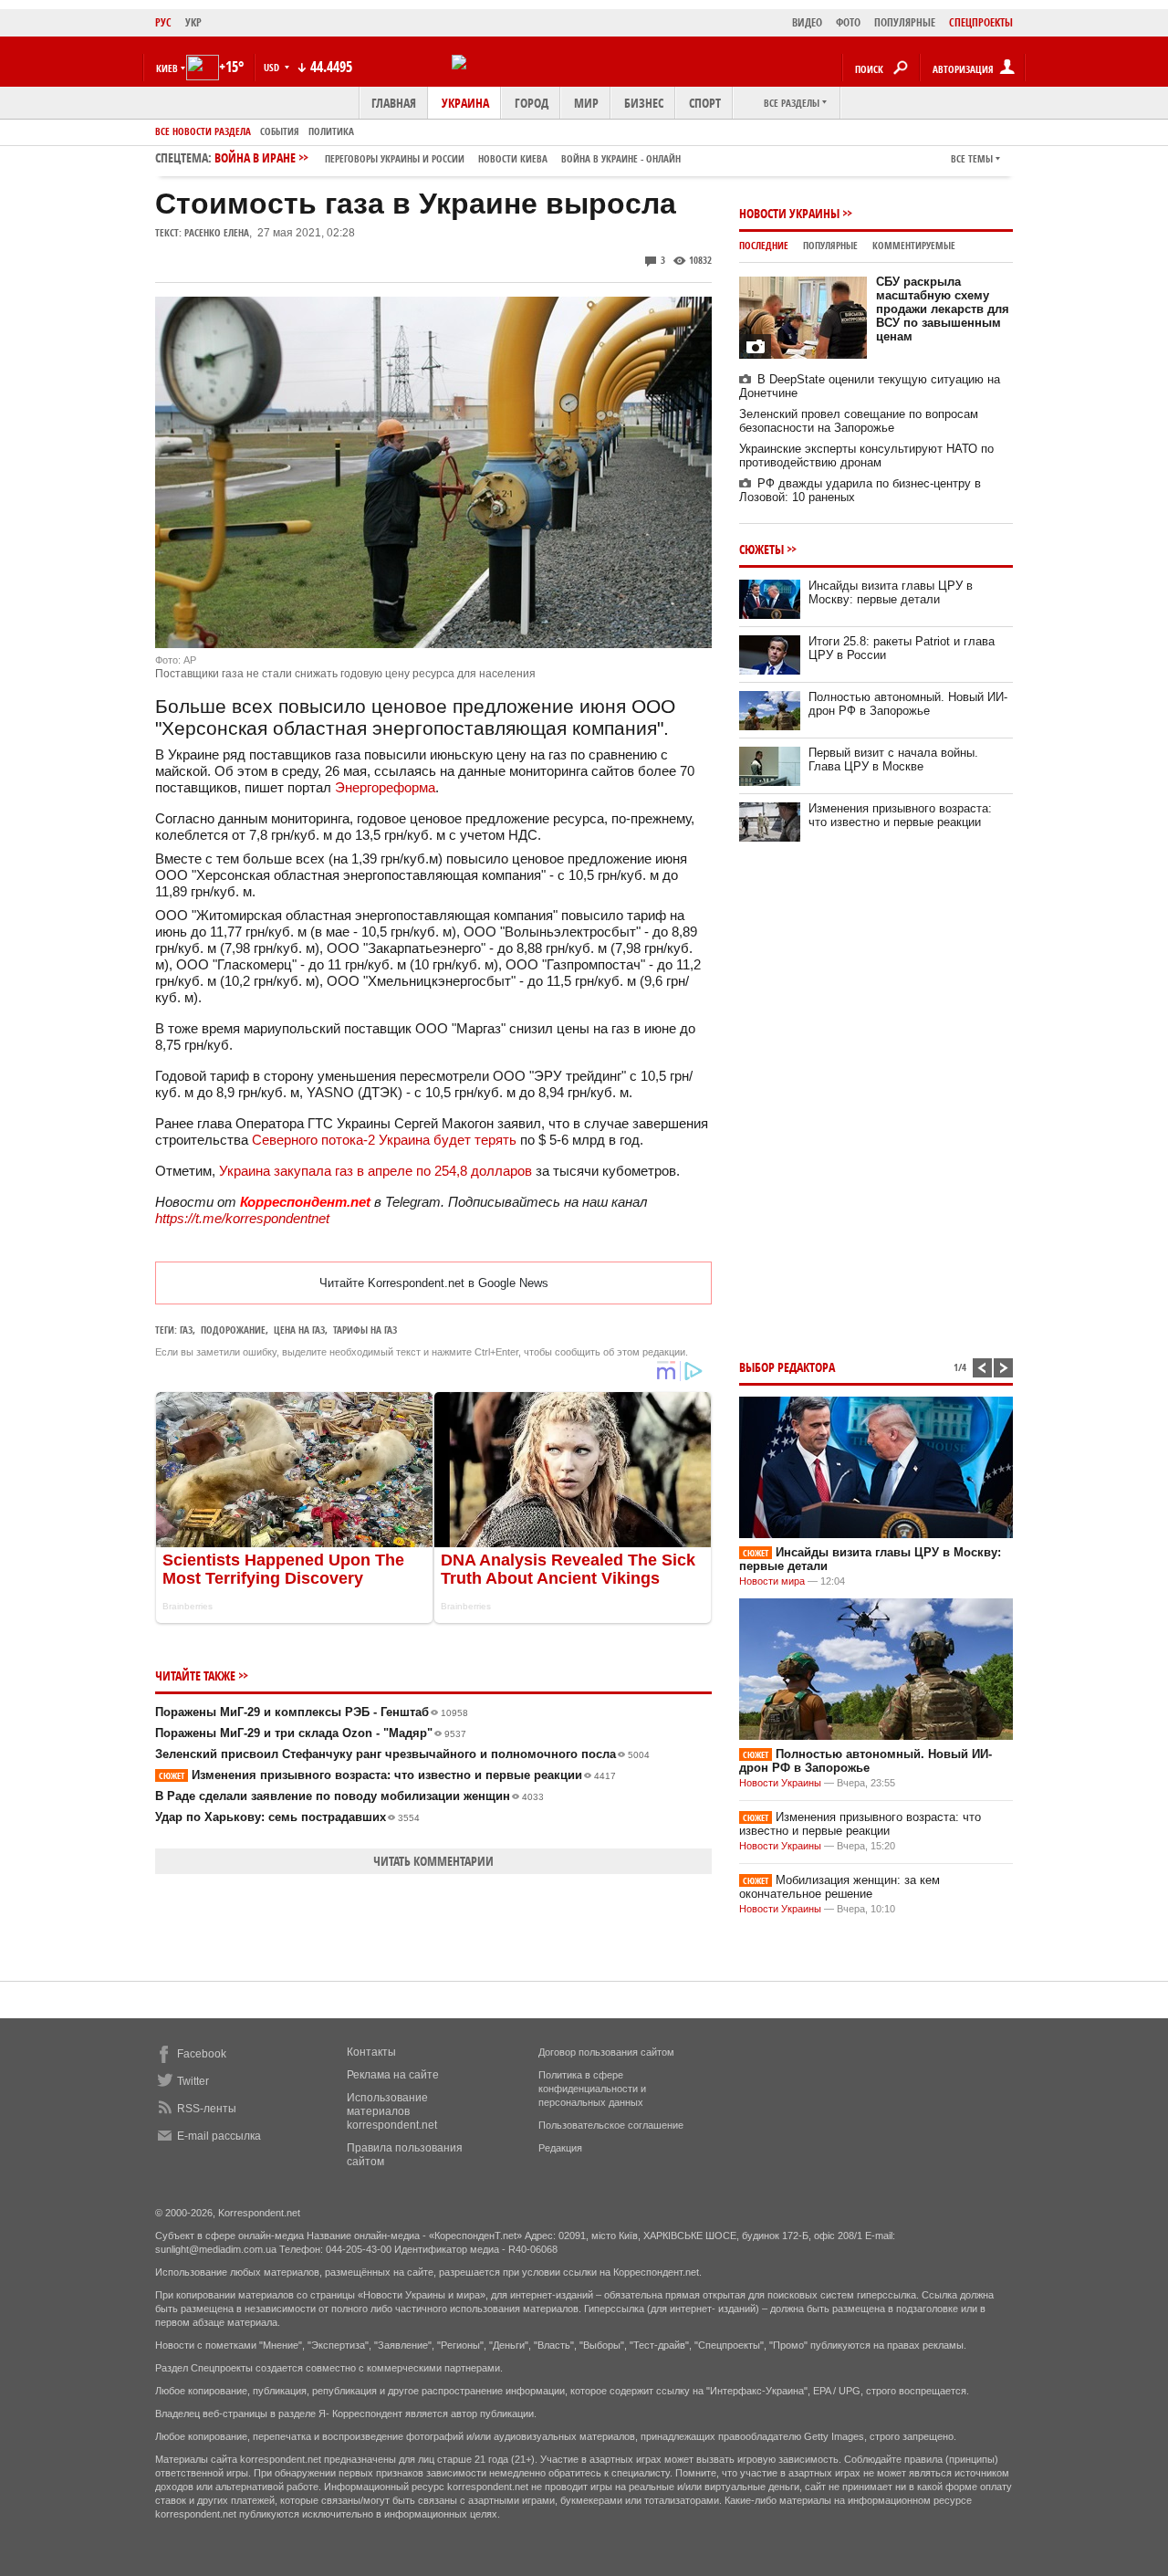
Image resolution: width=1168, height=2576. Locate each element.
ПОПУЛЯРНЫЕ (905, 22)
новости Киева (513, 158)
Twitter (193, 2081)
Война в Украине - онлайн (621, 158)
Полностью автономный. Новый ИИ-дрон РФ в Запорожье (908, 704)
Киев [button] (167, 68)
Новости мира (772, 1581)
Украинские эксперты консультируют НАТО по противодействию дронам (866, 456)
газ (186, 1330)
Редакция (560, 2148)
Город (532, 103)
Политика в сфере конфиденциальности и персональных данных (592, 2089)
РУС (163, 22)
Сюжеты (761, 549)
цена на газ (299, 1330)
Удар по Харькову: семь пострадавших (287, 1817)
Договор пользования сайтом (606, 2052)
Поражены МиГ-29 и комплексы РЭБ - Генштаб (312, 1712)
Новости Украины (789, 213)
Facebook (202, 2054)
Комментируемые (914, 245)
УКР (193, 22)
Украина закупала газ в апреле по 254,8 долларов (375, 1171)
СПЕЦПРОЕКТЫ (981, 22)
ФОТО (848, 22)
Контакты (371, 2052)
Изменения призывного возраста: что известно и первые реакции (387, 1775)
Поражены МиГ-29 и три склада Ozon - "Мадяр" (311, 1733)
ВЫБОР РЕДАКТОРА (787, 1367)
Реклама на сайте (393, 2075)
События (280, 131)
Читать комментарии (433, 1861)
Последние (764, 245)
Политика (331, 131)
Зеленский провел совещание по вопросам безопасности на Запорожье (859, 421)
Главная (394, 103)
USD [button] (273, 67)
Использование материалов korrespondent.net (392, 2111)
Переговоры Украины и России (395, 158)
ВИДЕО (807, 22)
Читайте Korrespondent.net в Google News (434, 1283)
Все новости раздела (203, 131)
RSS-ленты (207, 2109)
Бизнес (644, 103)
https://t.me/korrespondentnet (242, 1218)
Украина (465, 103)
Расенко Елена (217, 232)
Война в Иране (448, 157)
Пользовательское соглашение (611, 2125)
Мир (586, 103)
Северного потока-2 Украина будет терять (384, 1140)
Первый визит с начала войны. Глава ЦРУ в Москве (893, 759)
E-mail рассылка (219, 2136)
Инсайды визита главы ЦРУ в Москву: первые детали (891, 592)
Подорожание (233, 1330)
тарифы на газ (365, 1330)
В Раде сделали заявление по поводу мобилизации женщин (349, 1796)
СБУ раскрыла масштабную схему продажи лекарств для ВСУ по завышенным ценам (943, 309)
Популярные (830, 245)
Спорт (705, 103)
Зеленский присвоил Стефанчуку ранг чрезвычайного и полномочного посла (402, 1754)
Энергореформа (385, 787)
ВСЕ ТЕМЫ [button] (972, 158)
